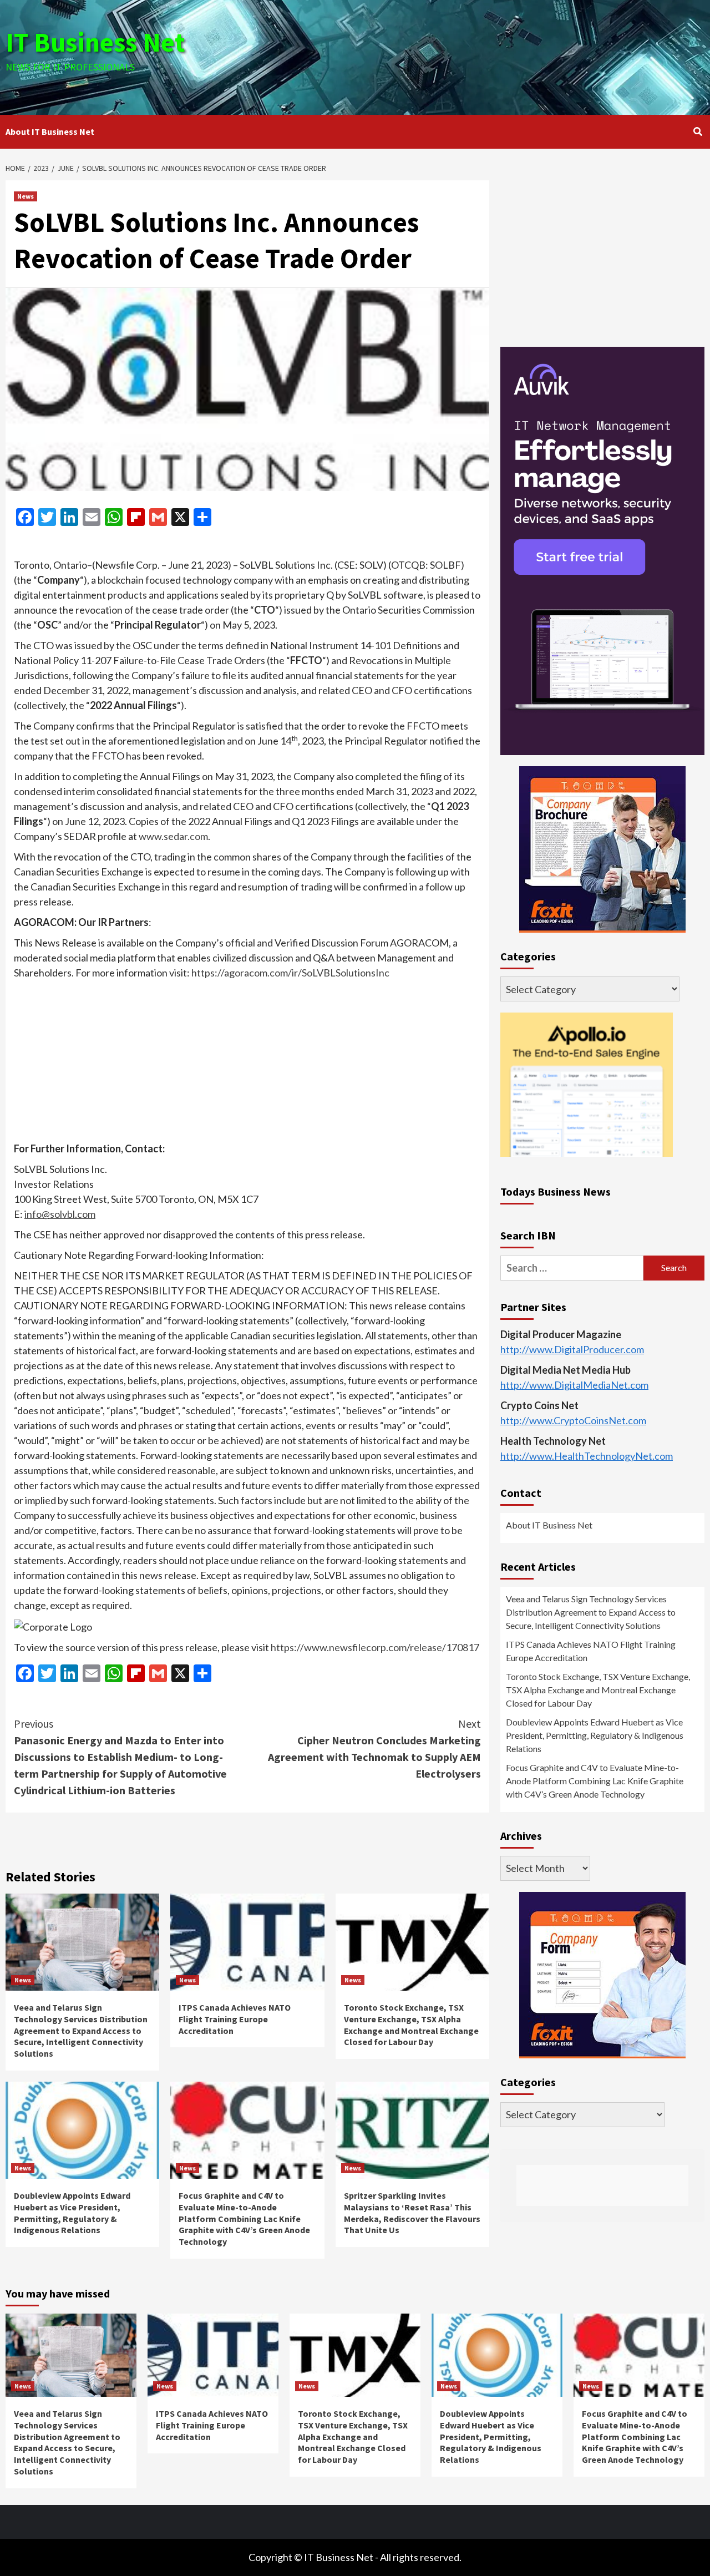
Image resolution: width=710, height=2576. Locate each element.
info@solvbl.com (60, 1214)
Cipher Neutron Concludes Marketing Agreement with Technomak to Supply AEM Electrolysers (374, 1748)
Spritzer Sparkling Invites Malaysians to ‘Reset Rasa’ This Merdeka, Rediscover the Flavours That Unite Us (412, 2213)
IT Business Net (95, 42)
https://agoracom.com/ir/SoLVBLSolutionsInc (290, 973)
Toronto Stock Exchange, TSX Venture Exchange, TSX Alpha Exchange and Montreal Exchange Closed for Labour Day (411, 2025)
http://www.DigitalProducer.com (572, 1349)
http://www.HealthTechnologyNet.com (587, 1455)
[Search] (698, 131)
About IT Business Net (50, 131)
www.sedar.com (173, 836)
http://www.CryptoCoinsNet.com (573, 1420)
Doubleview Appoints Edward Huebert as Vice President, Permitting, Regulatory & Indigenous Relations (72, 2213)
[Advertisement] (471, 55)
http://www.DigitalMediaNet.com (574, 1384)
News (26, 196)
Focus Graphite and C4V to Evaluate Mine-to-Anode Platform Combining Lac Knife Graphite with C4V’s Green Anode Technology (244, 2218)
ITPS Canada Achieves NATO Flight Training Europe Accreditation (235, 2019)
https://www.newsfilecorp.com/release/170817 (375, 1647)
